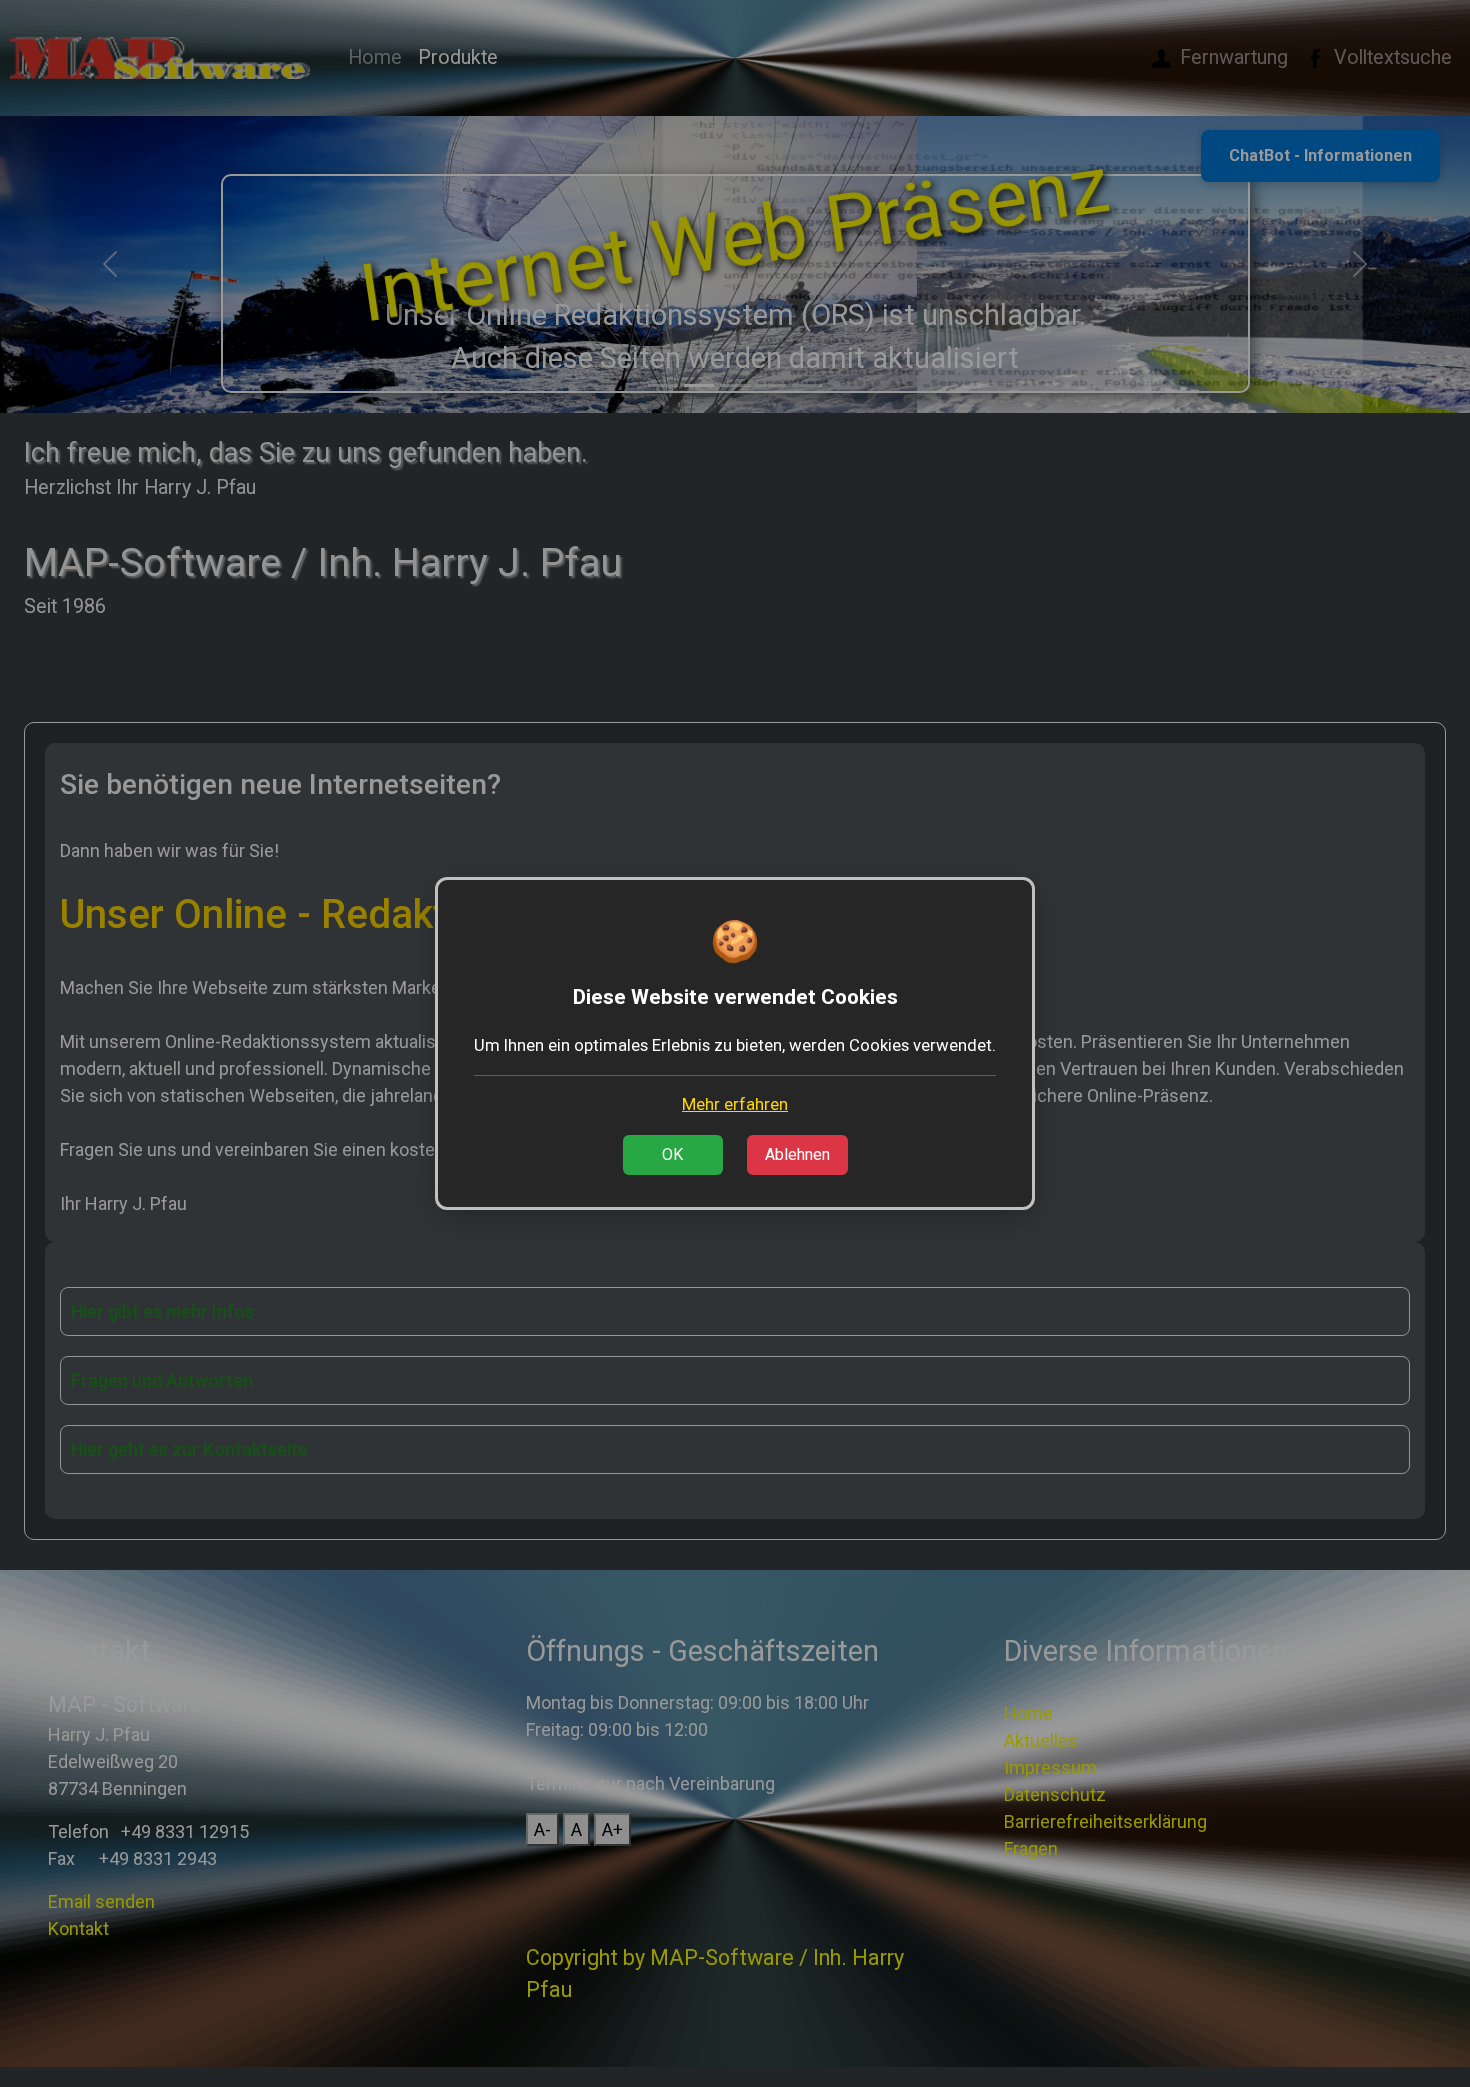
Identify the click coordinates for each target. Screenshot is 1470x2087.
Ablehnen (797, 1154)
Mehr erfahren (735, 1104)
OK (672, 1154)
